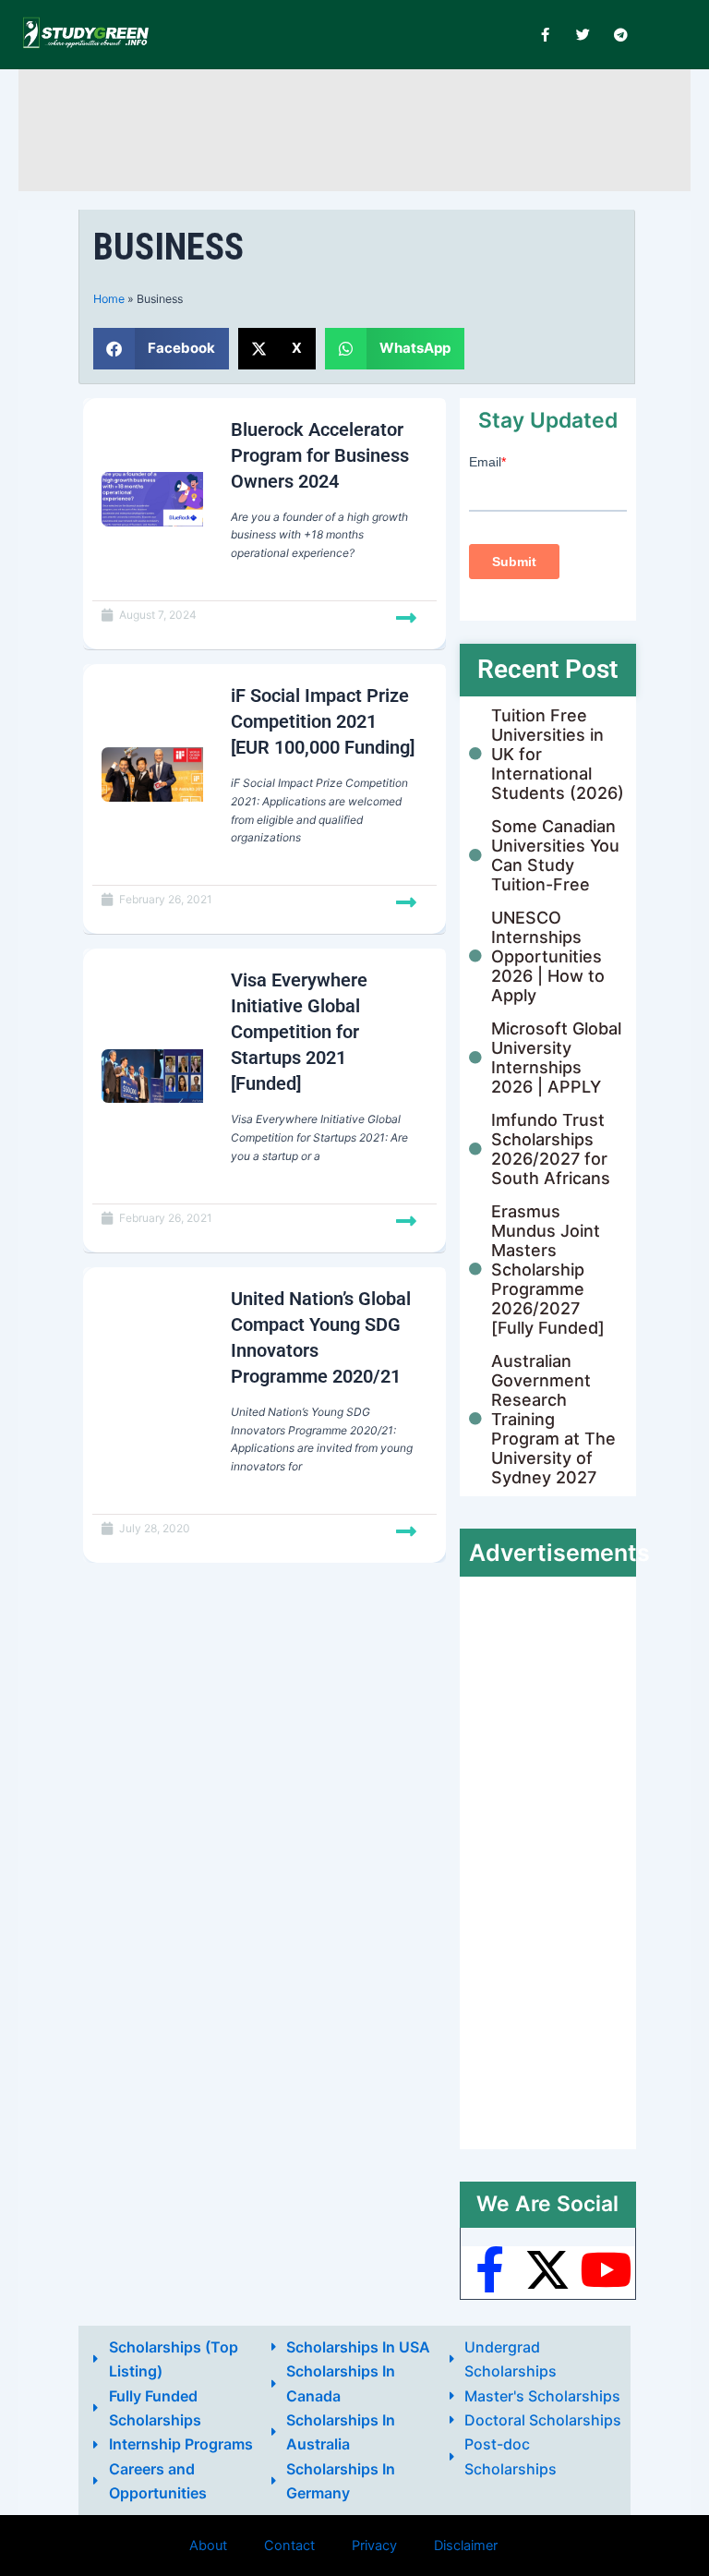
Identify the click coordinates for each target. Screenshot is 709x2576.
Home (109, 299)
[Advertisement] (364, 127)
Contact (289, 2546)
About (208, 2546)
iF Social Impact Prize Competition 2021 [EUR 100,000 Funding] (323, 721)
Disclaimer (466, 2546)
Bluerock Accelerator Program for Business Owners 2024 (320, 455)
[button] (161, 349)
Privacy (374, 2546)
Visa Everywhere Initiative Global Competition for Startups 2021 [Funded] (299, 1032)
